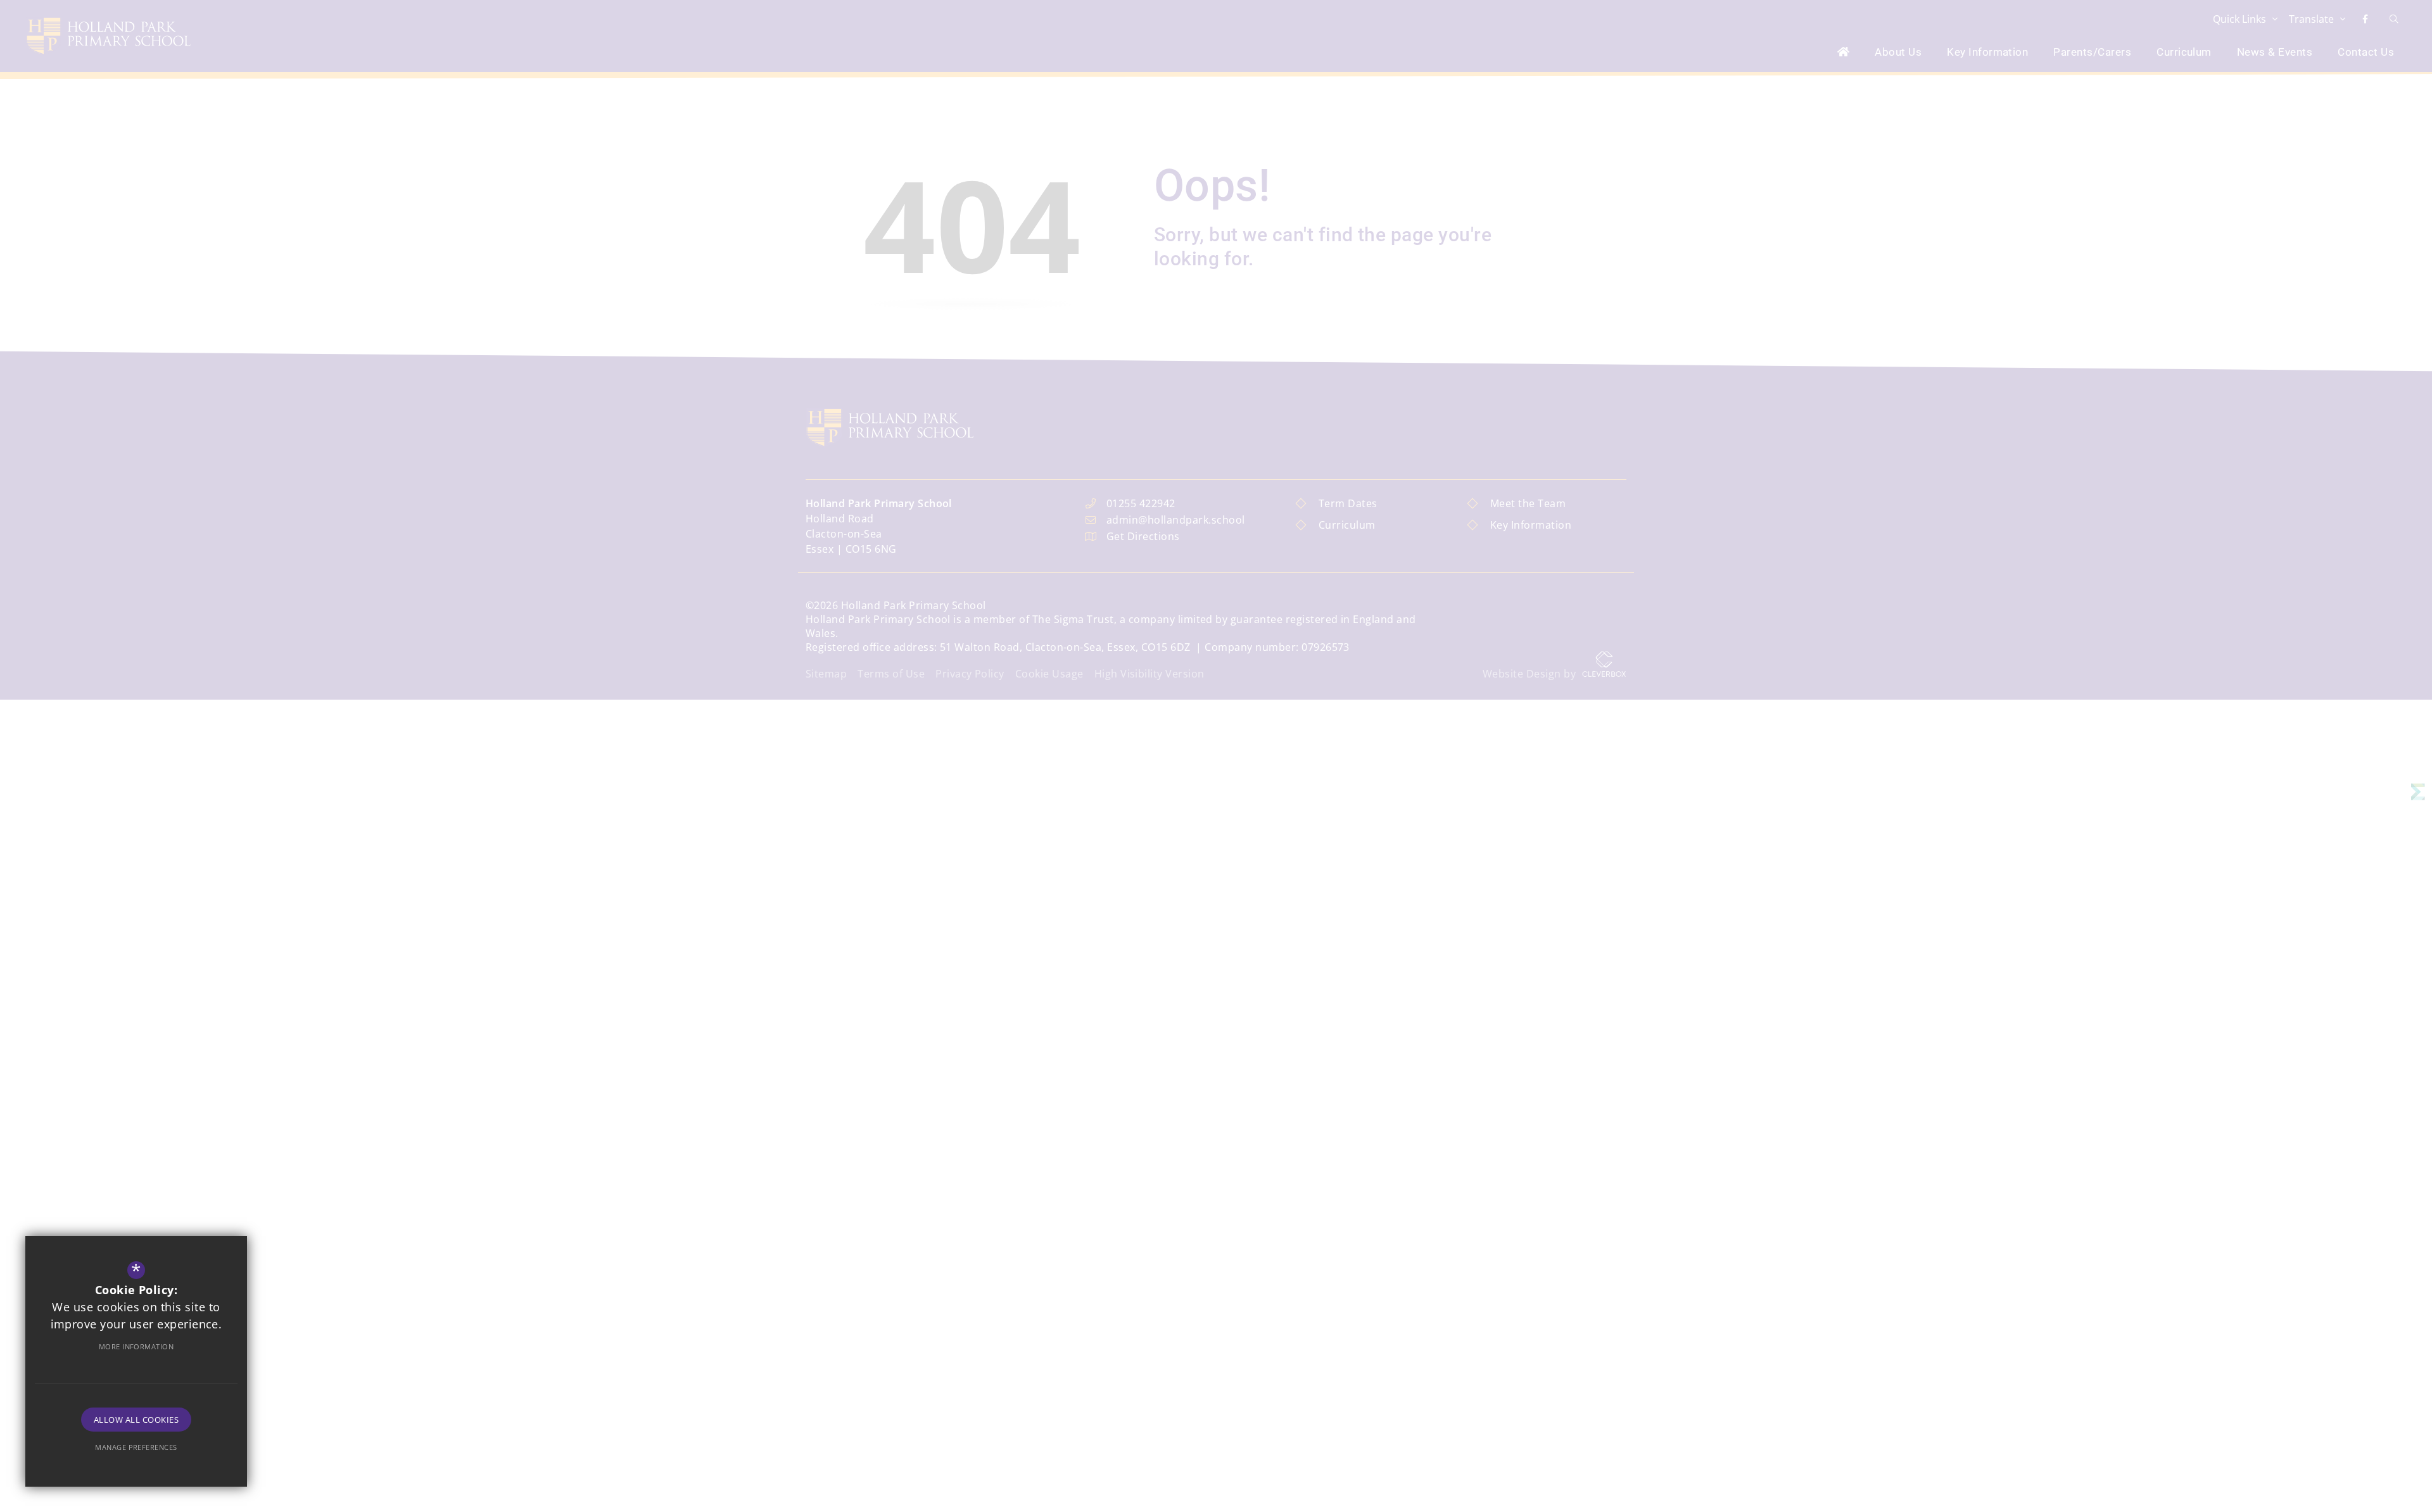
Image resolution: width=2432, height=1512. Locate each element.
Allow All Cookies (136, 1420)
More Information (136, 1346)
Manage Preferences (136, 1447)
